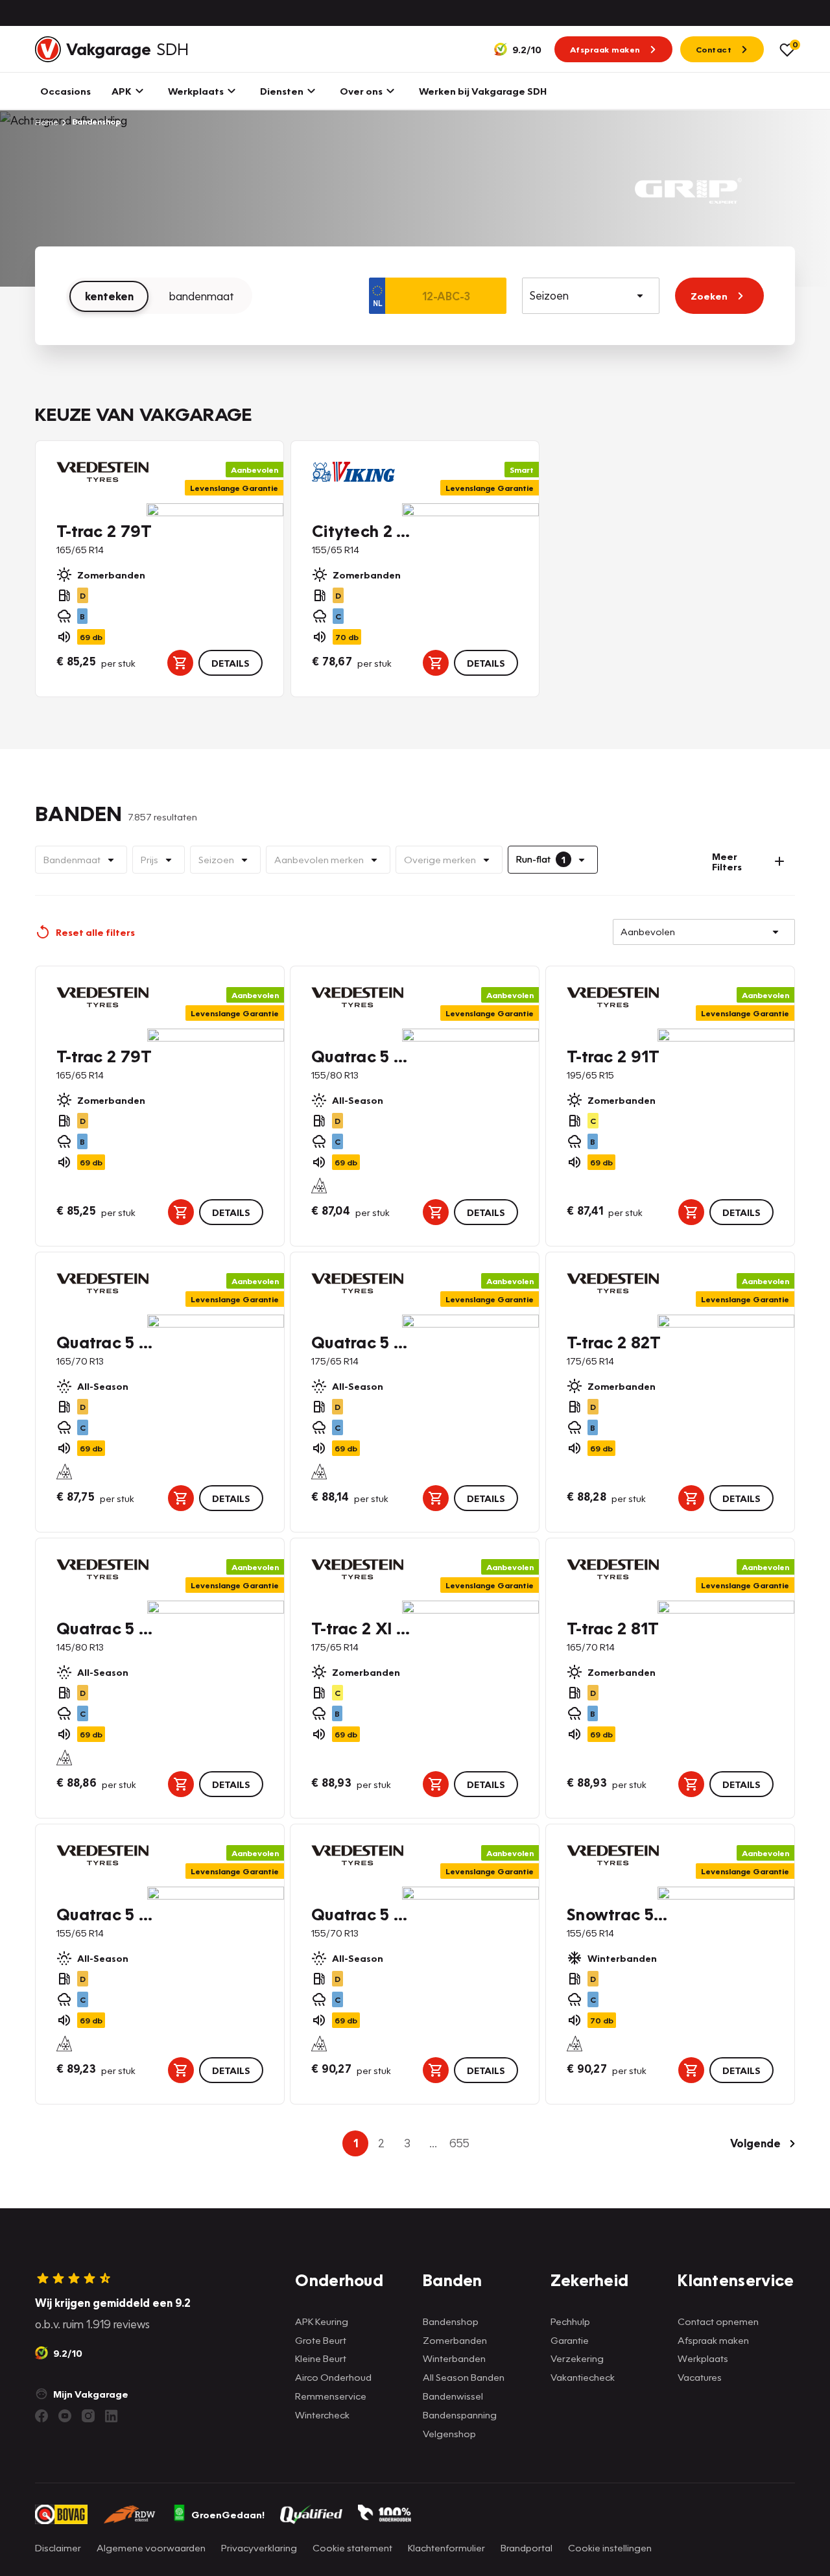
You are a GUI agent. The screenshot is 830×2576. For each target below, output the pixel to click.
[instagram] (88, 2416)
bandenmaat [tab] (202, 296)
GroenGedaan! (228, 2514)
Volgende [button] (755, 2143)
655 (459, 2143)
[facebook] (41, 2416)
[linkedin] (112, 2416)
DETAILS (231, 663)
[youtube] (65, 2416)
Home (47, 122)
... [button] (433, 2143)
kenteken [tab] (109, 296)
